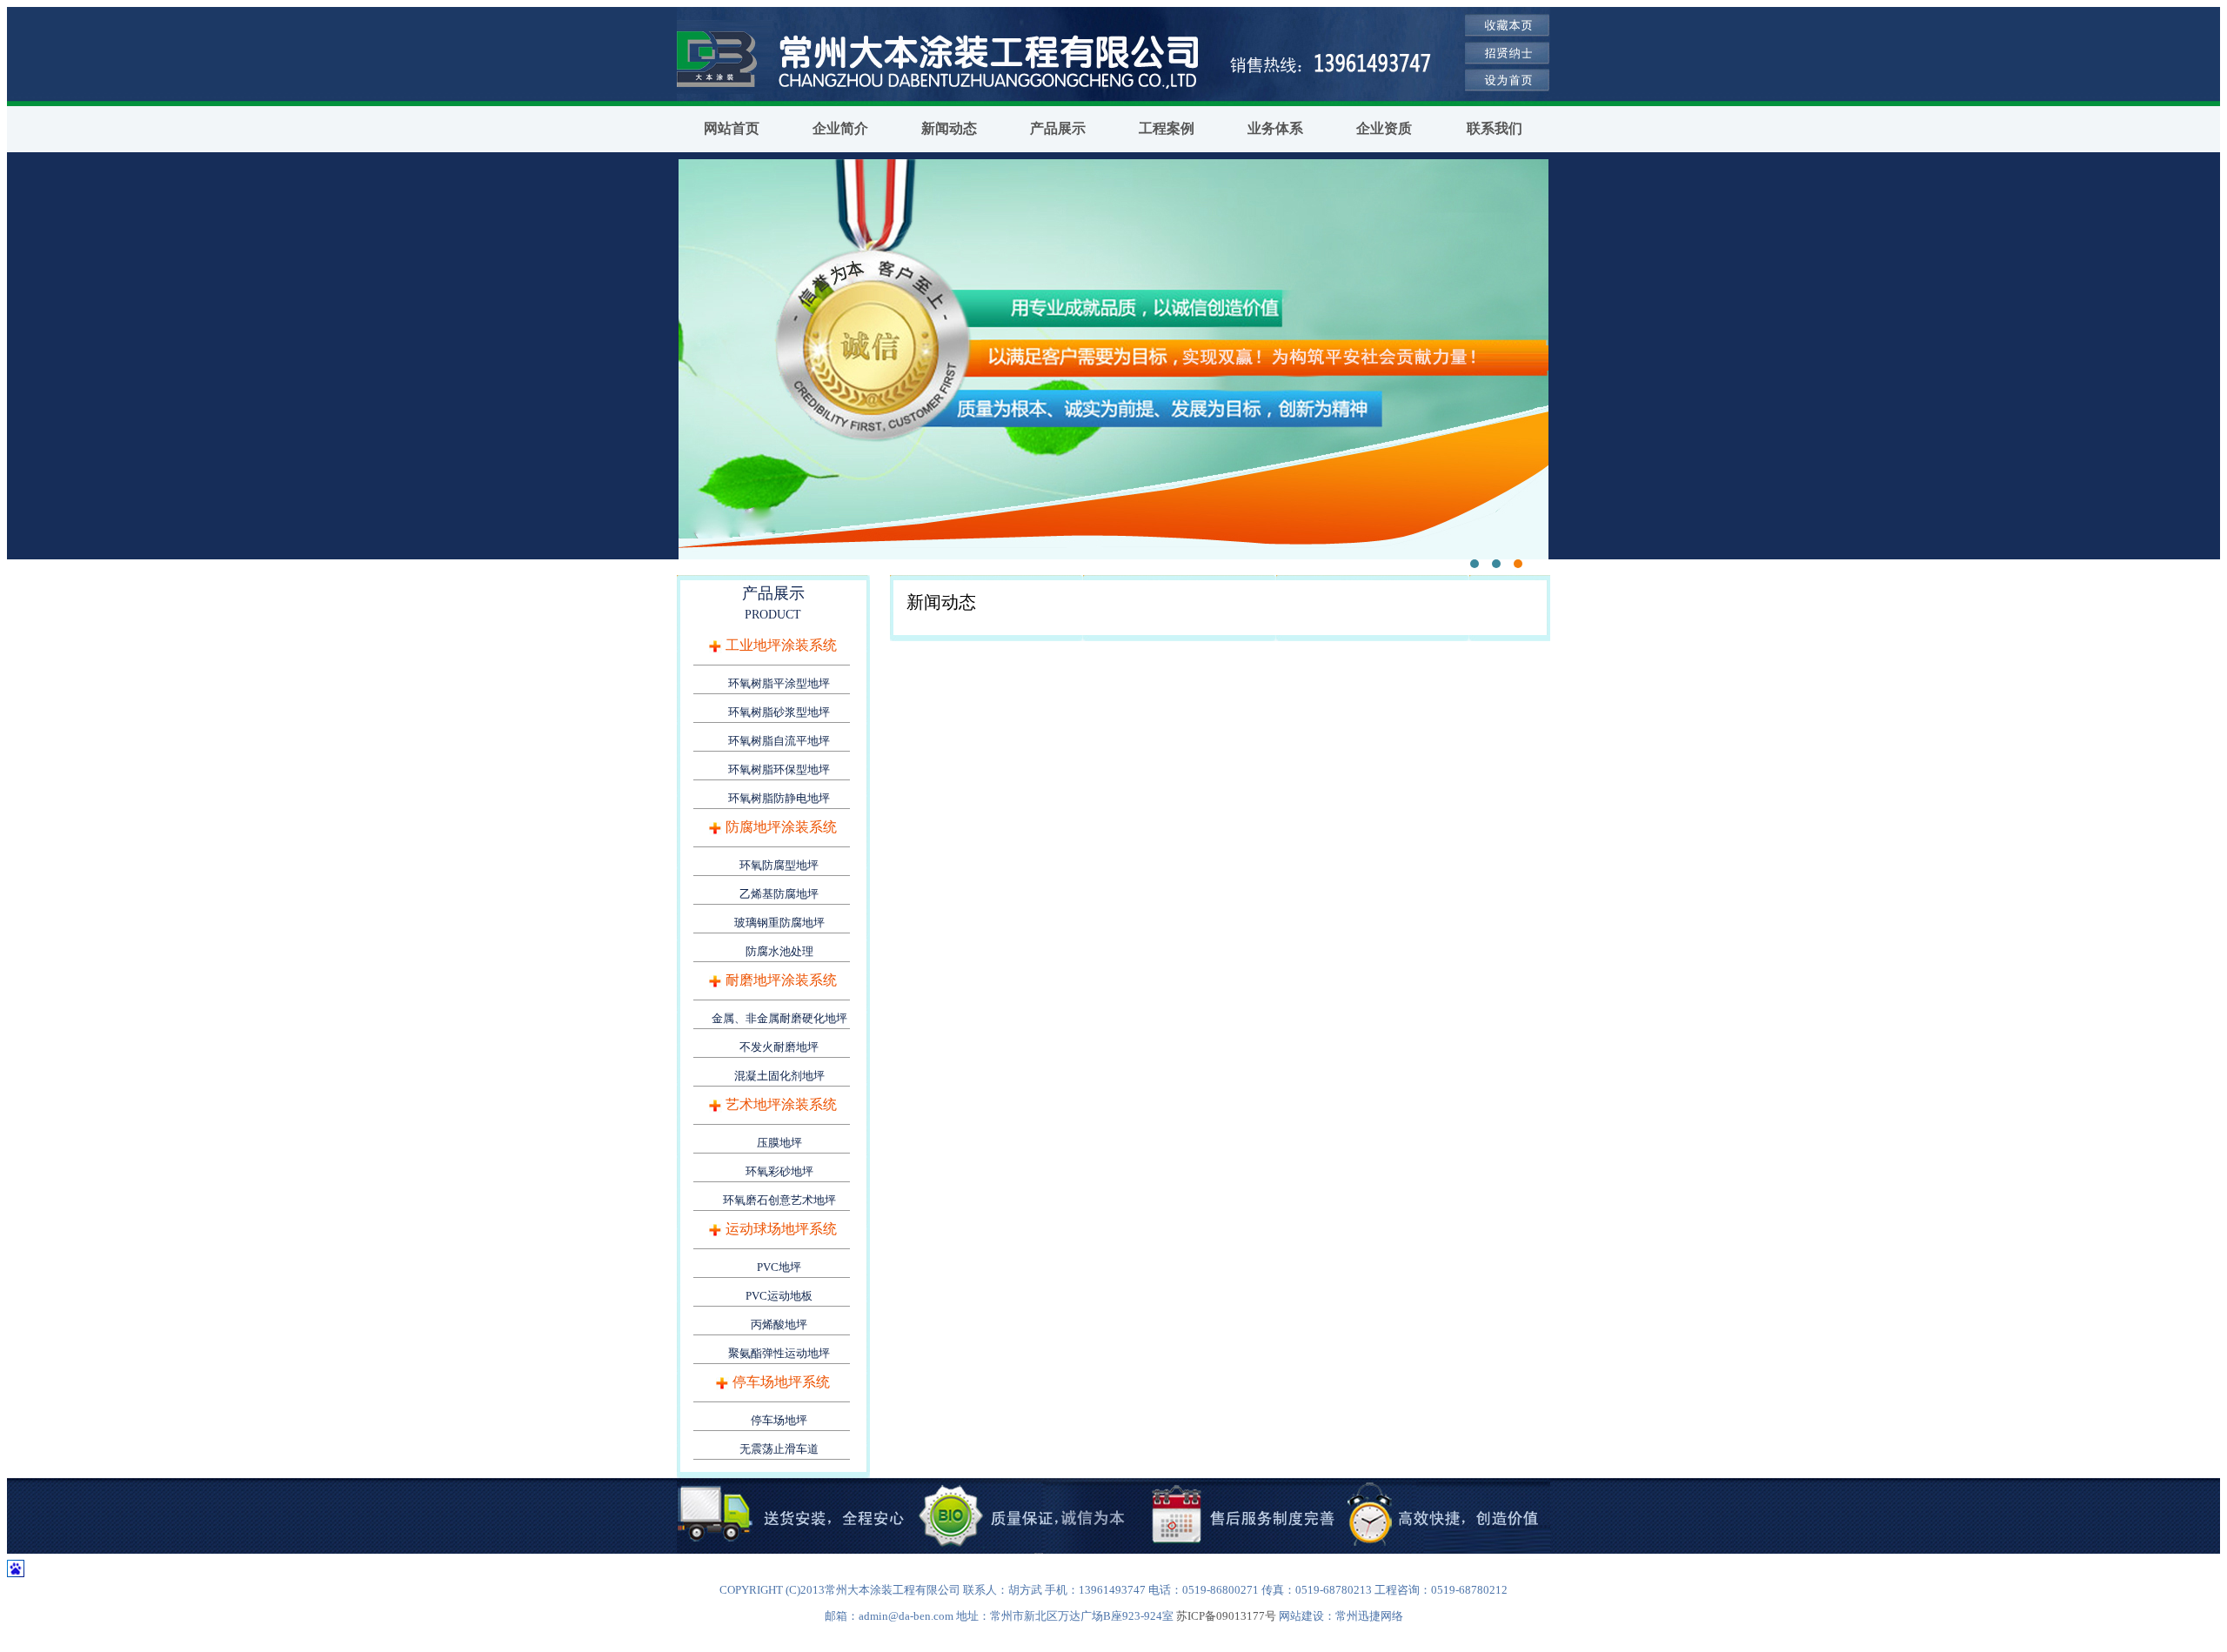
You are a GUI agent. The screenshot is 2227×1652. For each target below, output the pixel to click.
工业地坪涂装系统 (781, 645)
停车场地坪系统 (781, 1382)
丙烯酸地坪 (779, 1324)
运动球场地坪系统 (781, 1229)
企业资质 (1384, 128)
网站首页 (732, 128)
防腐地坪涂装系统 (781, 827)
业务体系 (1275, 128)
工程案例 (1167, 128)
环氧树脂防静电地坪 (779, 798)
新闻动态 (949, 128)
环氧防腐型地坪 (779, 865)
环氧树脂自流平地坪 (779, 741)
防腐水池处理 (779, 951)
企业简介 (840, 128)
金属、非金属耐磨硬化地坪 (779, 1018)
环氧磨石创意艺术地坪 (779, 1200)
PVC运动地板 (779, 1296)
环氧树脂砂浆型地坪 (779, 712)
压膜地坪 (779, 1143)
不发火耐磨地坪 (779, 1047)
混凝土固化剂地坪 (779, 1076)
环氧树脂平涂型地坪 (779, 683)
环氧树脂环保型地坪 (779, 769)
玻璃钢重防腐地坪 (779, 923)
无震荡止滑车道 (779, 1449)
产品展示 (1058, 128)
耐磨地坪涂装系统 (781, 980)
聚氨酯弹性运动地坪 (779, 1353)
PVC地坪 (779, 1267)
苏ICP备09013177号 (1226, 1616)
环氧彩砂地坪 (779, 1171)
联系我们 (1495, 128)
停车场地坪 (779, 1420)
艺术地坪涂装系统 (781, 1104)
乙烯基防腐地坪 (779, 894)
